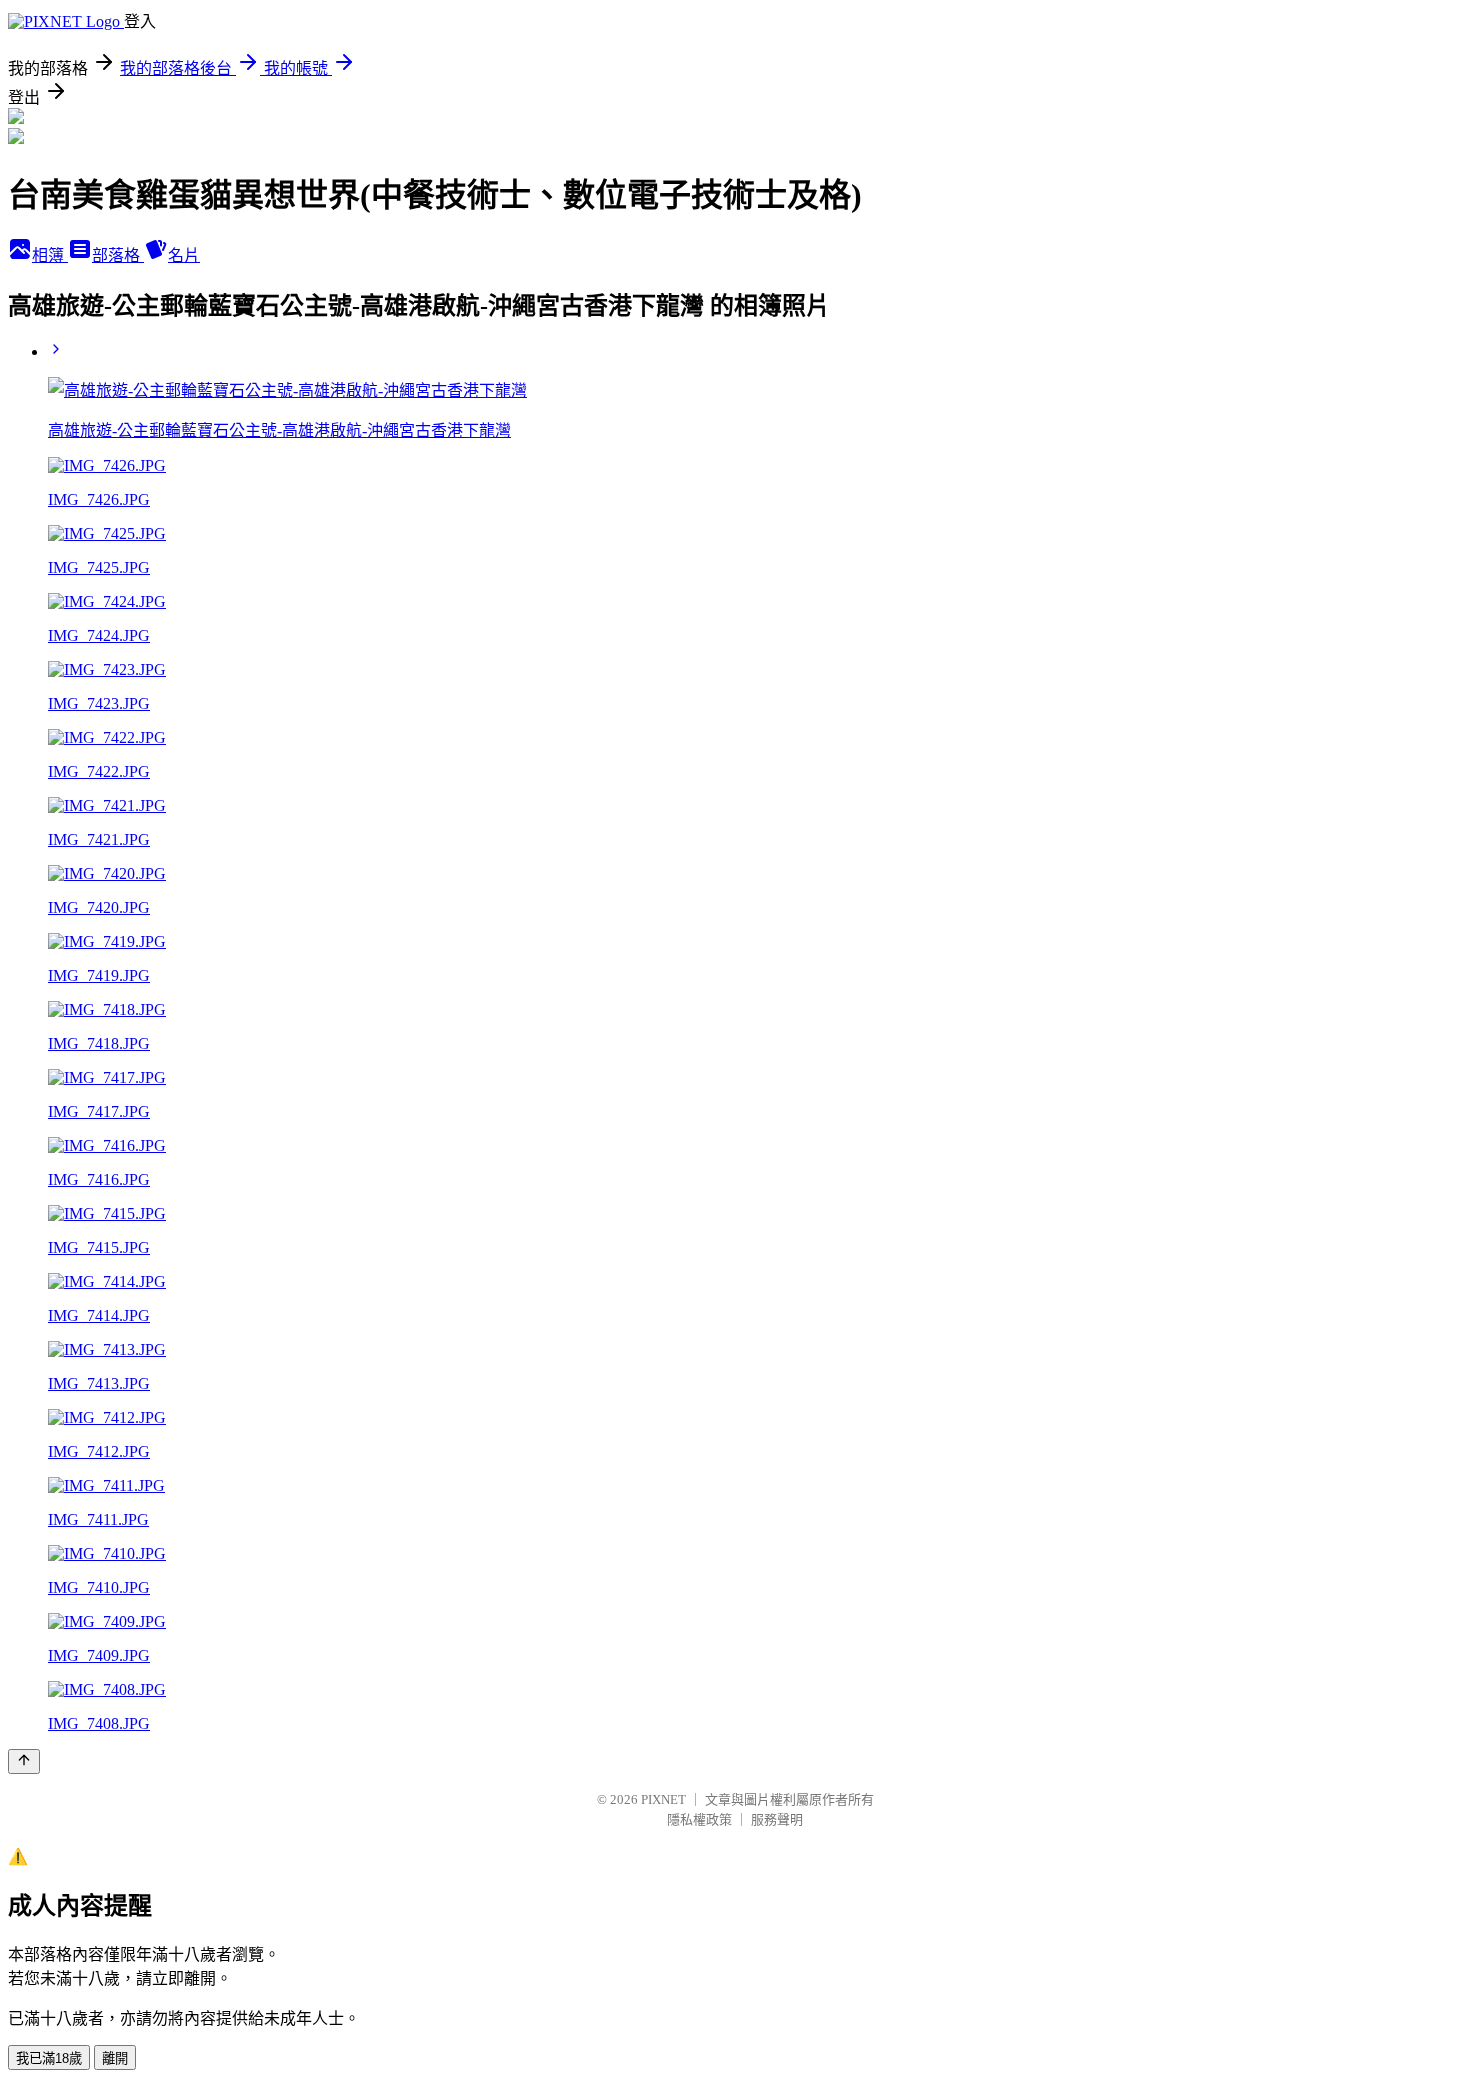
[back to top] (24, 1761)
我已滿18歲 (49, 2058)
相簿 (50, 255)
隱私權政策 (699, 1819)
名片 (184, 255)
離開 (115, 2058)
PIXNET (663, 1799)
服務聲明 (777, 1819)
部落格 (118, 255)
